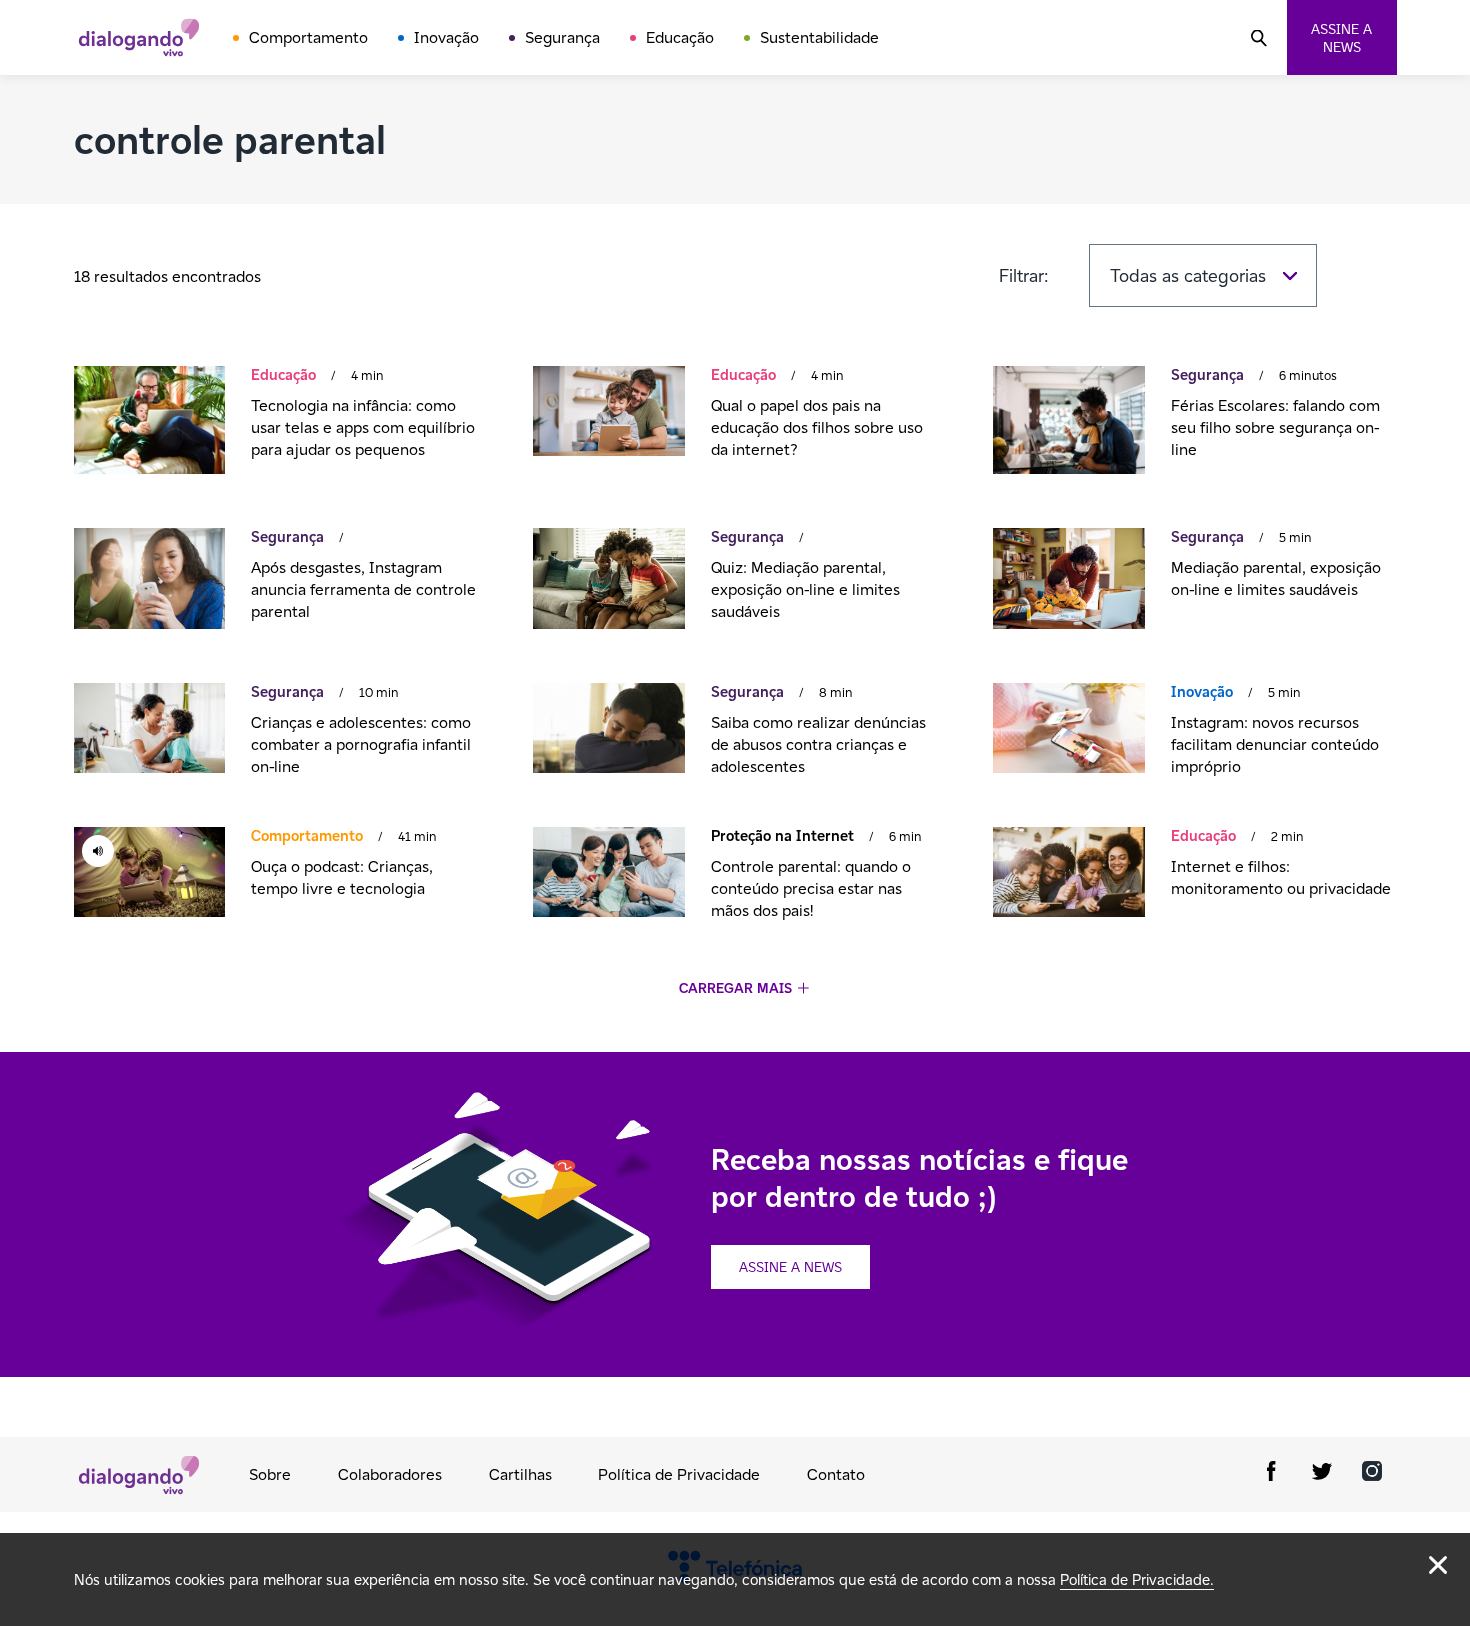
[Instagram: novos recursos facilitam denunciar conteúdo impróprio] (1068, 730)
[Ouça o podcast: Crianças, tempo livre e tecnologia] (149, 874)
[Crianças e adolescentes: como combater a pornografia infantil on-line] (149, 730)
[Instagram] (1372, 1474)
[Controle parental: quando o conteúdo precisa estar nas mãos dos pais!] (608, 874)
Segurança (562, 37)
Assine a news (1341, 38)
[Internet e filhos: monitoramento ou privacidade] (1068, 874)
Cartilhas (520, 1474)
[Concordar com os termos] (1438, 1565)
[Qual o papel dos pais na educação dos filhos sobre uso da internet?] (608, 413)
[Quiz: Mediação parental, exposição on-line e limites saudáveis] (608, 581)
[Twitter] (1322, 1474)
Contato (836, 1474)
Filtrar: (1024, 275)
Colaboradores (390, 1474)
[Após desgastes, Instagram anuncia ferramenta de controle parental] (149, 581)
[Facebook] (1272, 1474)
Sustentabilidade (819, 37)
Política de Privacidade (679, 1474)
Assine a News (790, 1267)
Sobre (270, 1474)
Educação (680, 37)
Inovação (446, 37)
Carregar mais (735, 988)
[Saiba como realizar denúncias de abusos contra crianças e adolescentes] (608, 730)
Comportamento (308, 37)
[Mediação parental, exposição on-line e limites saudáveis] (1068, 581)
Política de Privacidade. (1137, 1579)
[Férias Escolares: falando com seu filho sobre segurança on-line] (1068, 422)
